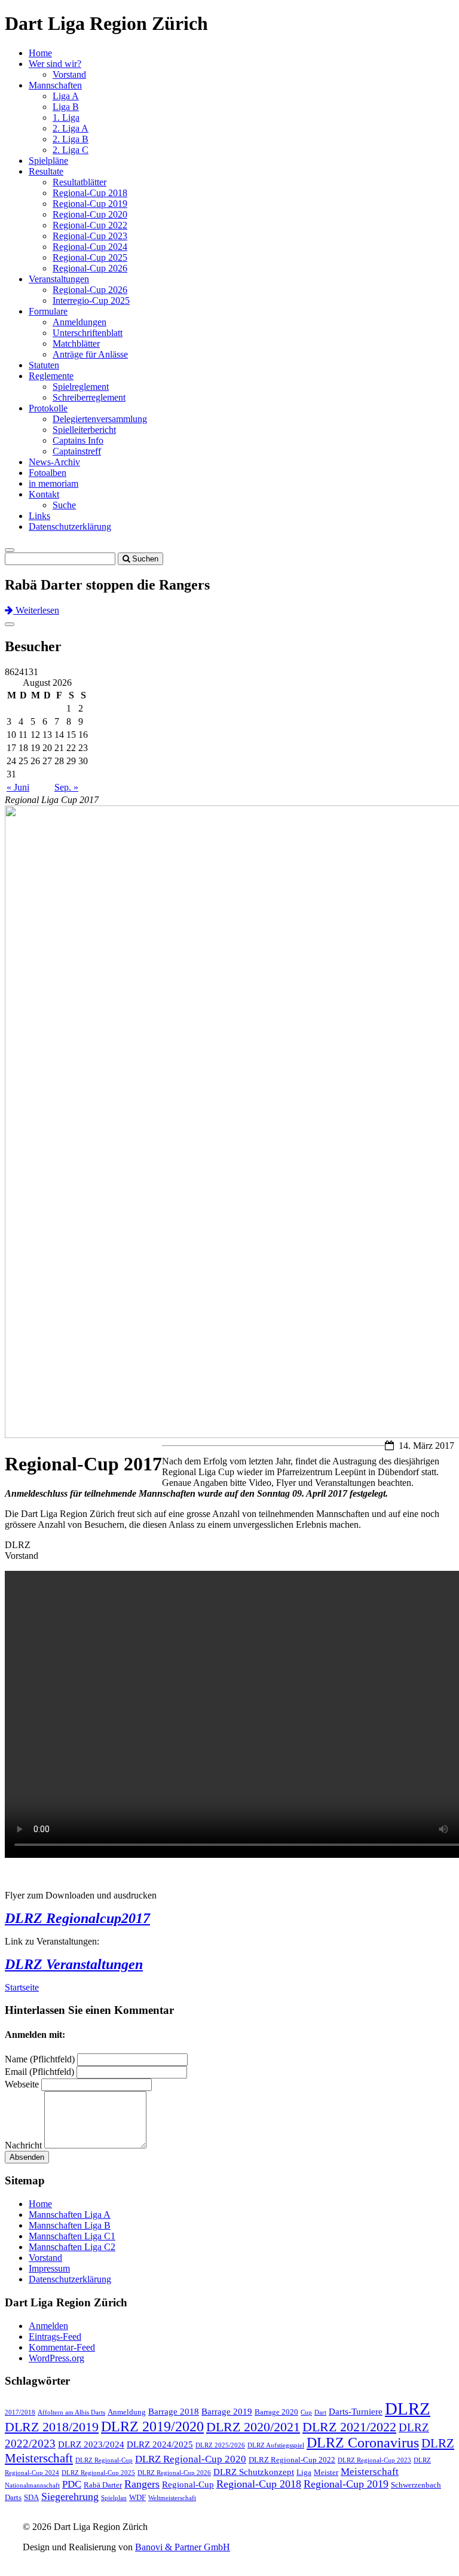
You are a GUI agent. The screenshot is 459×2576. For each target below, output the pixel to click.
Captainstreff (77, 451)
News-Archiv (54, 462)
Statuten (44, 365)
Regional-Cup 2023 (90, 236)
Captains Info (78, 440)
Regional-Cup (188, 2485)
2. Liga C (71, 150)
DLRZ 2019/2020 (152, 2427)
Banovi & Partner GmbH (183, 2547)
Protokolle (48, 408)
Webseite (22, 2084)
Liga (304, 2472)
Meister (326, 2472)
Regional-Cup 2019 (90, 204)
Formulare (48, 311)
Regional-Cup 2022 (90, 225)
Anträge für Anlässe (90, 354)
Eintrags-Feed (55, 2337)
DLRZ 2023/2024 (91, 2444)
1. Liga (66, 117)
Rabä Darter (103, 2485)
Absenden (27, 2157)
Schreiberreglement (89, 397)
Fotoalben (48, 473)
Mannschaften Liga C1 (72, 2236)
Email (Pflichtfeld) (39, 2072)
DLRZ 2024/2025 (160, 2444)
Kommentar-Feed (62, 2347)
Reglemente (51, 376)
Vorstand (69, 74)
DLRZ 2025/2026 (220, 2445)
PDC (72, 2484)
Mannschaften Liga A (70, 2215)
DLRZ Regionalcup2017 (77, 1918)
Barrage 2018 (174, 2412)
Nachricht (23, 2145)
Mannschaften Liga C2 (72, 2247)
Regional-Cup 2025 (90, 257)
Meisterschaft (370, 2472)
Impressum (49, 2268)
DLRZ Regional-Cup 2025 (98, 2473)
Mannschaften (55, 85)
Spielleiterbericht (84, 430)
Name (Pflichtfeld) (40, 2059)
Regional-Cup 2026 (90, 268)
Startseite (22, 1987)
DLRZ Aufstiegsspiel (276, 2445)
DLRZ (408, 2409)
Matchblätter (76, 344)
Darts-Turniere (356, 2412)
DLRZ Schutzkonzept (254, 2472)
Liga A (66, 96)
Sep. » (66, 787)
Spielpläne (48, 161)
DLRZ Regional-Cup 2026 (174, 2473)
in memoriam (53, 483)
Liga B (66, 107)
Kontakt (44, 494)
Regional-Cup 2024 (90, 247)
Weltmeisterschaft (172, 2498)
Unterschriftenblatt (88, 333)
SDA (31, 2497)
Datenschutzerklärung (70, 527)
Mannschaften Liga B (70, 2225)
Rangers (142, 2484)
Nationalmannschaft (32, 2485)
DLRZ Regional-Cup (104, 2460)
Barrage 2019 (227, 2412)
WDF (137, 2497)
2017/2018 (20, 2412)
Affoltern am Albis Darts (71, 2412)
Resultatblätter (79, 182)
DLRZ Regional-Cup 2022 (292, 2460)
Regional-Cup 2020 (90, 214)
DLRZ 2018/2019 (52, 2427)
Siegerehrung (70, 2496)
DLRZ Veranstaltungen (74, 1964)
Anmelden (48, 2326)
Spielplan (114, 2498)
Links (39, 516)
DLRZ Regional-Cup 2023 (374, 2460)
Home (40, 53)
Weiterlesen (36, 610)
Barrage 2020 (276, 2412)
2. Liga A (71, 128)
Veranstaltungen (59, 279)
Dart (320, 2412)
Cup (306, 2412)
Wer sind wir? (55, 64)
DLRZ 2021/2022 (349, 2427)
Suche (64, 505)
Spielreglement (81, 387)
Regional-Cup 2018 (90, 193)
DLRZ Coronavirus (363, 2443)
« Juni (18, 787)
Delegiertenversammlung (100, 419)
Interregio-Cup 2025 (91, 300)
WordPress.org (56, 2358)
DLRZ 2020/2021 (253, 2427)
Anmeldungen (79, 322)
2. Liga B (71, 139)
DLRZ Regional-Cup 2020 (191, 2459)
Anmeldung (127, 2412)
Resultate (46, 171)
